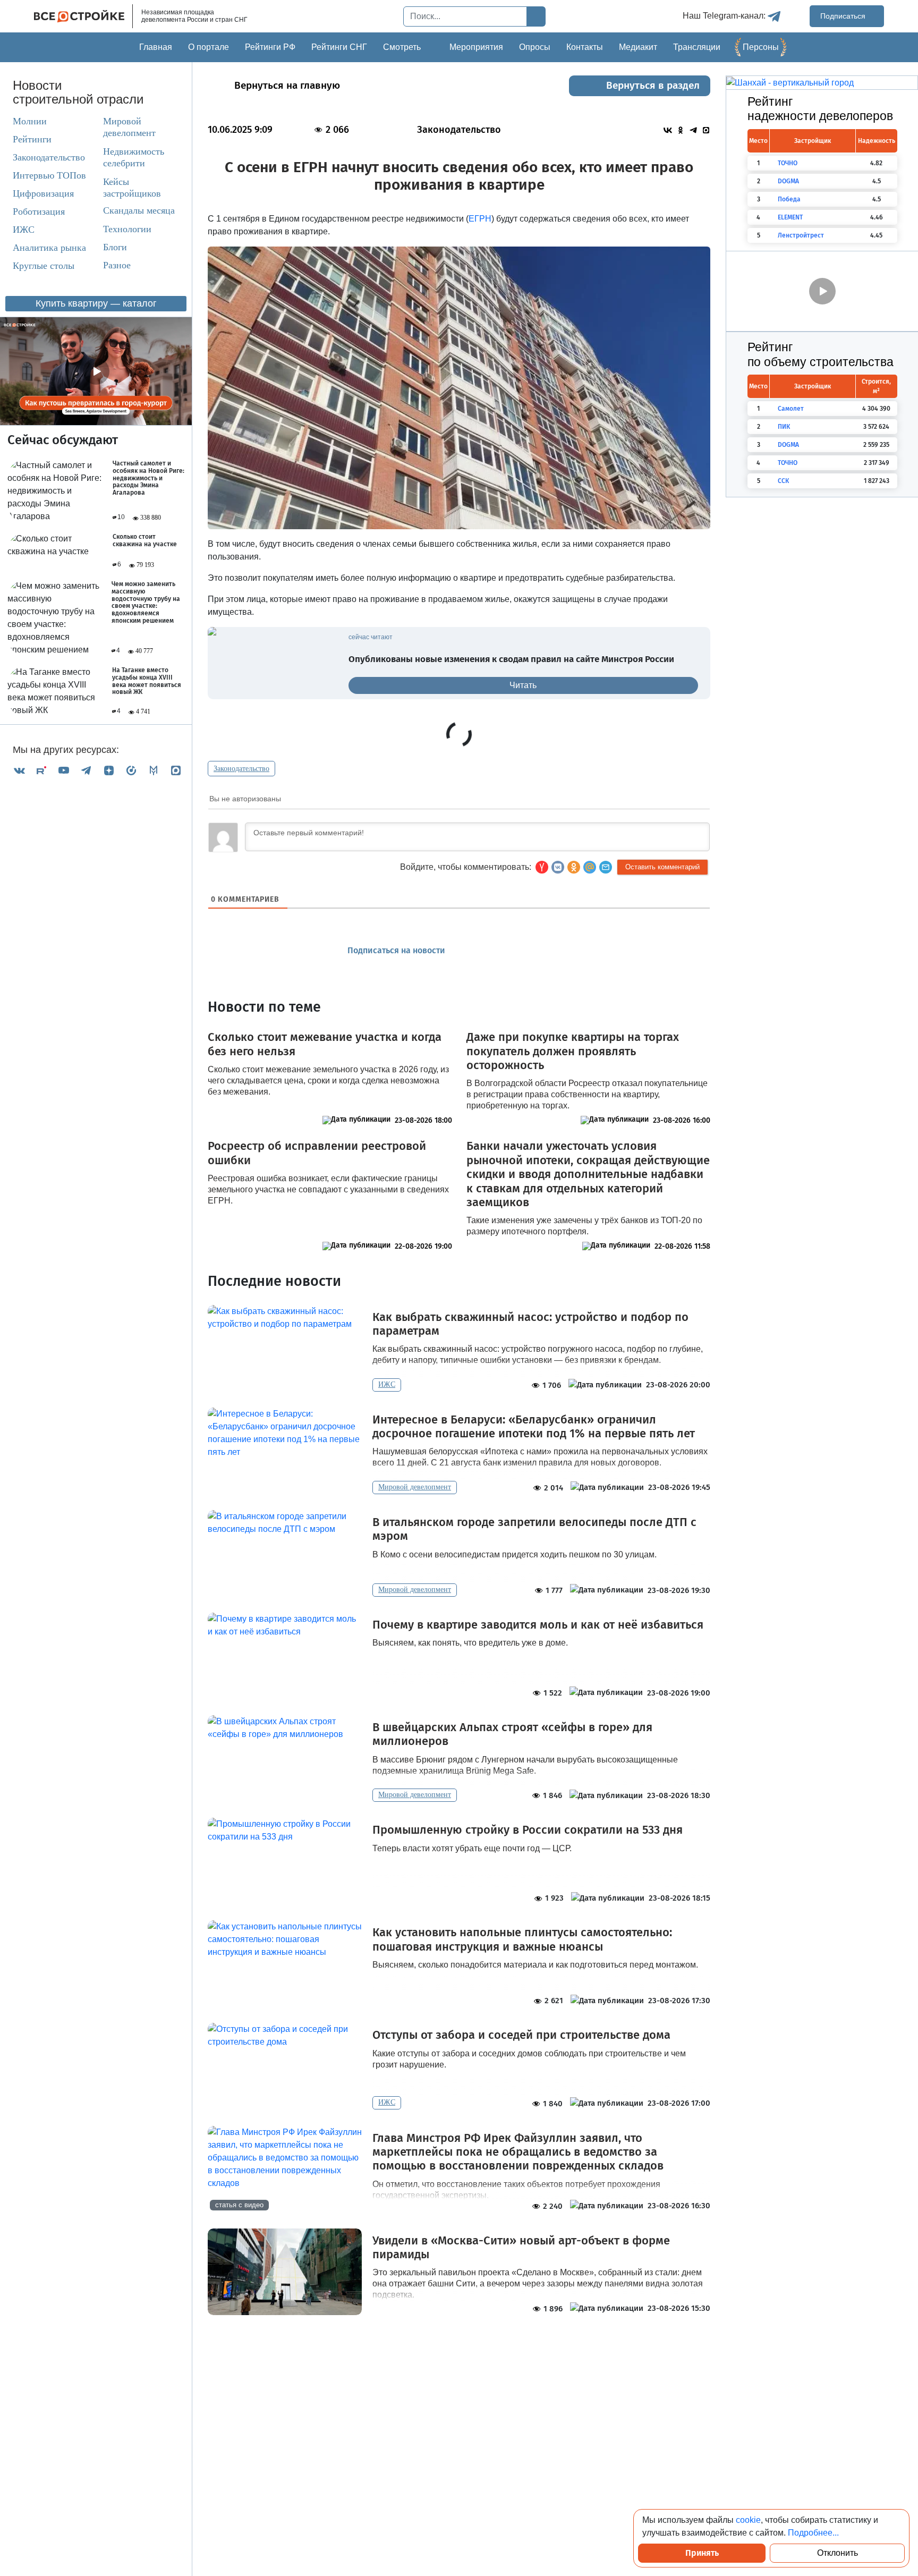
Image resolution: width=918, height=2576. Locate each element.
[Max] (176, 770)
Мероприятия (476, 47)
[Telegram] (86, 770)
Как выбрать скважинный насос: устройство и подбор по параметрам (530, 1324)
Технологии (127, 229)
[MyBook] (154, 770)
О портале (209, 47)
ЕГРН (480, 219)
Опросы (535, 47)
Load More (459, 2348)
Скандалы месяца (139, 210)
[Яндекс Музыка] (131, 770)
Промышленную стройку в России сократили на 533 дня (528, 1830)
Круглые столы (44, 266)
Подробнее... (813, 2533)
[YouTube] (64, 770)
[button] (606, 867)
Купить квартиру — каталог (96, 303)
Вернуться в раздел (653, 85)
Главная (156, 47)
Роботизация (39, 211)
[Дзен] (109, 770)
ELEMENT (790, 217)
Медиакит (638, 47)
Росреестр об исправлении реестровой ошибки (317, 1153)
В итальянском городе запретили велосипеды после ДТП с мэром (534, 1529)
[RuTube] (41, 770)
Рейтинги (32, 139)
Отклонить (838, 2553)
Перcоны (761, 47)
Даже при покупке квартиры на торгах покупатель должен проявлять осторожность (573, 1051)
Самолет (791, 409)
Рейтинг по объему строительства (821, 354)
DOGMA (788, 181)
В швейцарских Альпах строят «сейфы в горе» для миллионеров (512, 1734)
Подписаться (844, 16)
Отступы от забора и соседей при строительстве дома (521, 2035)
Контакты (585, 47)
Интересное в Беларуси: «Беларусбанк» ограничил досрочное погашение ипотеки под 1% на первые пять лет (534, 1427)
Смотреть (402, 47)
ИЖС (24, 230)
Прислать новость (520, 951)
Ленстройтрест (801, 235)
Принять (702, 2553)
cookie (748, 2520)
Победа (789, 199)
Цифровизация (43, 193)
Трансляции (697, 47)
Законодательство (49, 157)
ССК (783, 481)
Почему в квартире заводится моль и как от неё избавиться (538, 1625)
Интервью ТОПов (49, 175)
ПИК (784, 427)
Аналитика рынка (49, 248)
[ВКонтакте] (19, 770)
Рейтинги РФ (270, 47)
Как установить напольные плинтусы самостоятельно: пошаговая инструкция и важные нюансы (522, 1939)
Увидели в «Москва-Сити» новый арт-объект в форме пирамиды (521, 2248)
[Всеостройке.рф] (83, 16)
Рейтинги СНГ (339, 47)
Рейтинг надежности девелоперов (820, 109)
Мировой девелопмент (129, 127)
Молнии (30, 121)
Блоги (115, 247)
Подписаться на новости (397, 950)
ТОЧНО (788, 163)
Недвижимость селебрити (124, 157)
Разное (117, 265)
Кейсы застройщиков (132, 188)
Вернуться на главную (287, 85)
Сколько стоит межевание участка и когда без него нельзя (325, 1044)
